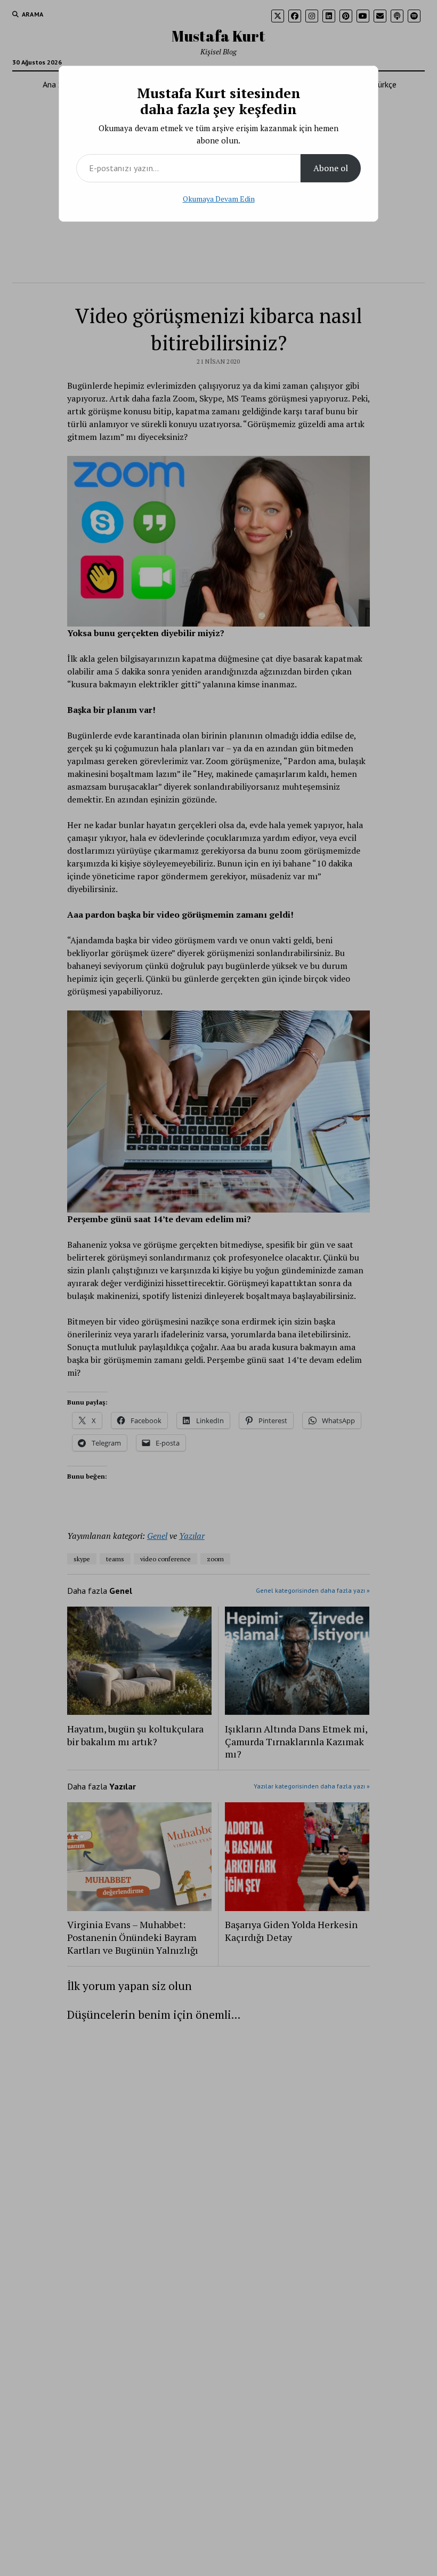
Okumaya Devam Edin (219, 199)
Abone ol (331, 168)
